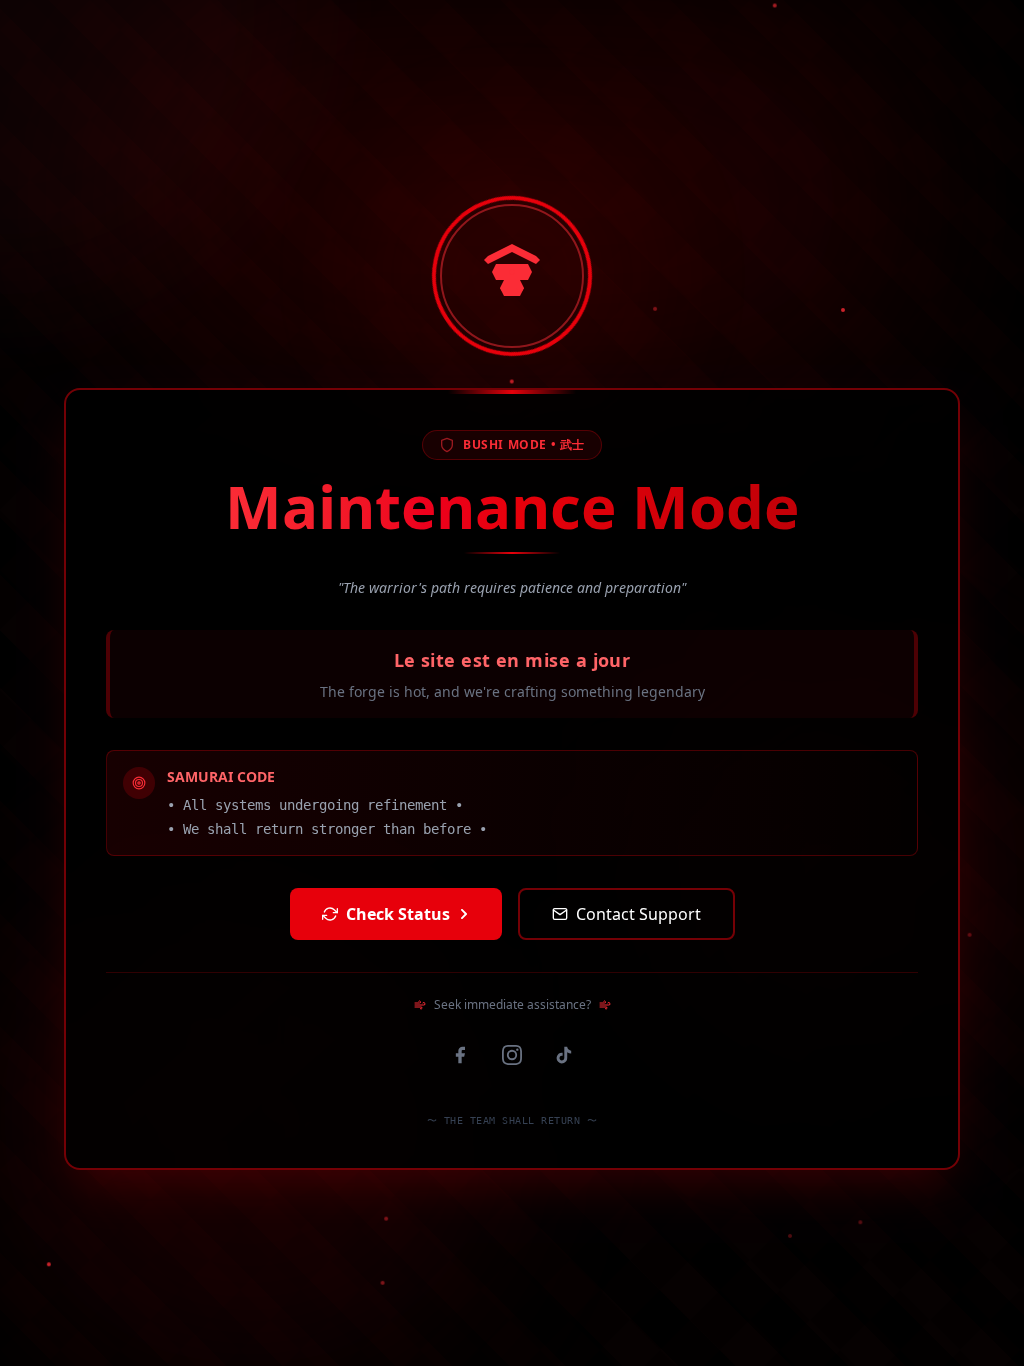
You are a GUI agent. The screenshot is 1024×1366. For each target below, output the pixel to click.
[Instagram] (512, 1055)
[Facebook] (460, 1055)
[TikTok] (564, 1055)
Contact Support (638, 914)
